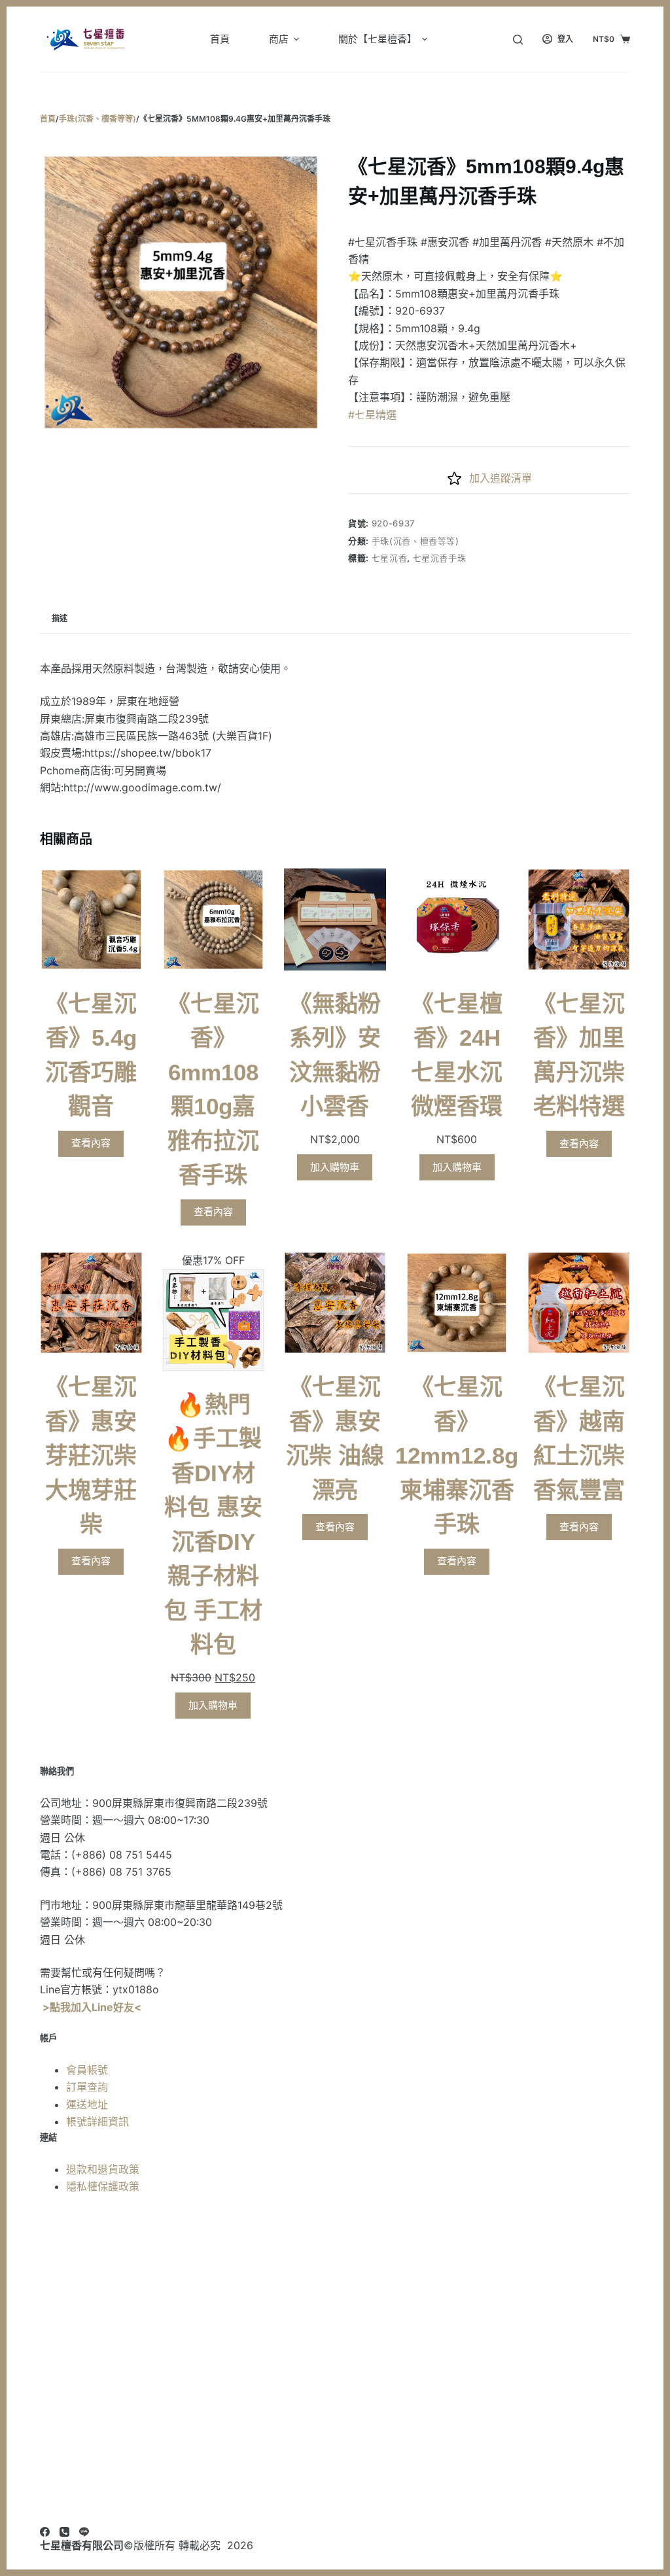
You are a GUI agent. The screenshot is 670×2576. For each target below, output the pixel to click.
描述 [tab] (60, 618)
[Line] (84, 2532)
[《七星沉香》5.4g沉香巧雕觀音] (91, 919)
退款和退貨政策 (103, 2169)
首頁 (220, 39)
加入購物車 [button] (335, 1167)
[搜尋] (518, 40)
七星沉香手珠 (440, 558)
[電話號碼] (64, 2532)
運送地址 (87, 2104)
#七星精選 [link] (372, 415)
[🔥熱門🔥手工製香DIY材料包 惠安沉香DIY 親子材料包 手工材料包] (213, 1320)
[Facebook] (45, 2532)
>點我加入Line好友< (92, 2007)
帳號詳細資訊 (97, 2121)
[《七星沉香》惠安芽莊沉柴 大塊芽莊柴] (91, 1303)
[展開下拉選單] (296, 39)
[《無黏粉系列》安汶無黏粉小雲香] (335, 919)
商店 (279, 39)
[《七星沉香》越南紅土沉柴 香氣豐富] (578, 1303)
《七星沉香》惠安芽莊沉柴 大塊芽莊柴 (91, 1455)
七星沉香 (390, 558)
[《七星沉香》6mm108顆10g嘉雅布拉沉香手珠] (213, 919)
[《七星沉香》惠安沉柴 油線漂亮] (335, 1303)
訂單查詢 (87, 2087)
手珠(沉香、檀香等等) (415, 541)
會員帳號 (87, 2070)
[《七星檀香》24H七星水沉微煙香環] (457, 919)
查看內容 (91, 1143)
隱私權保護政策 (103, 2186)
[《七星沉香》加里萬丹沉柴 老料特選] (578, 919)
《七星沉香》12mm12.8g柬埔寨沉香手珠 (457, 1455)
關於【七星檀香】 (378, 39)
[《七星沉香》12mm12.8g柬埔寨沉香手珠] (457, 1303)
